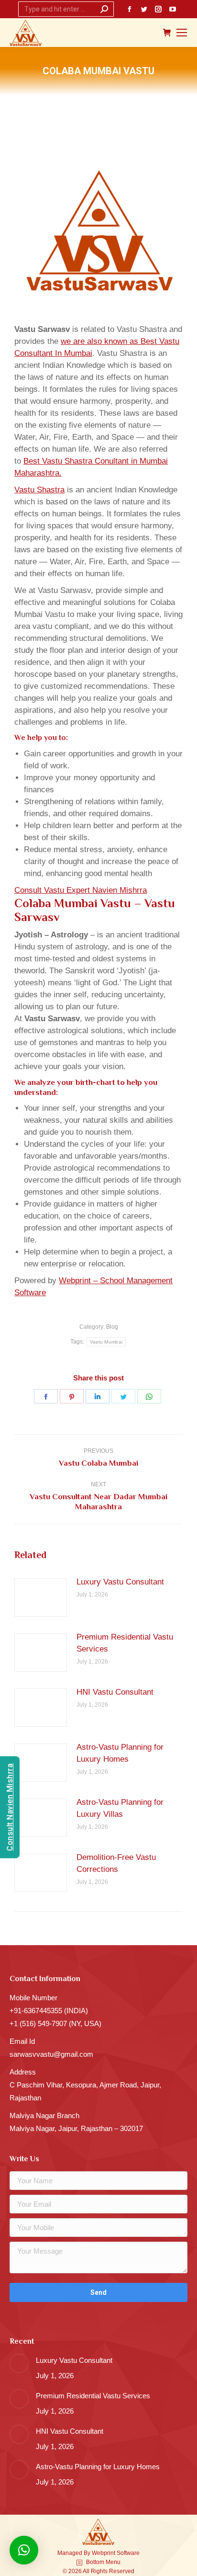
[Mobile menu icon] (182, 33)
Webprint (104, 2553)
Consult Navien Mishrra (10, 1807)
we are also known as (101, 341)
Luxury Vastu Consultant (120, 1582)
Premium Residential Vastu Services (125, 1643)
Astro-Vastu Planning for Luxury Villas (120, 1808)
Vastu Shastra (39, 490)
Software (128, 2553)
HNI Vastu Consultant (115, 1692)
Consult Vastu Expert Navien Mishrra (81, 890)
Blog (112, 1327)
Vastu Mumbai (106, 1342)
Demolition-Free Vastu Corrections (116, 1863)
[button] (24, 2550)
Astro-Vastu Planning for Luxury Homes (120, 1753)
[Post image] (41, 1597)
